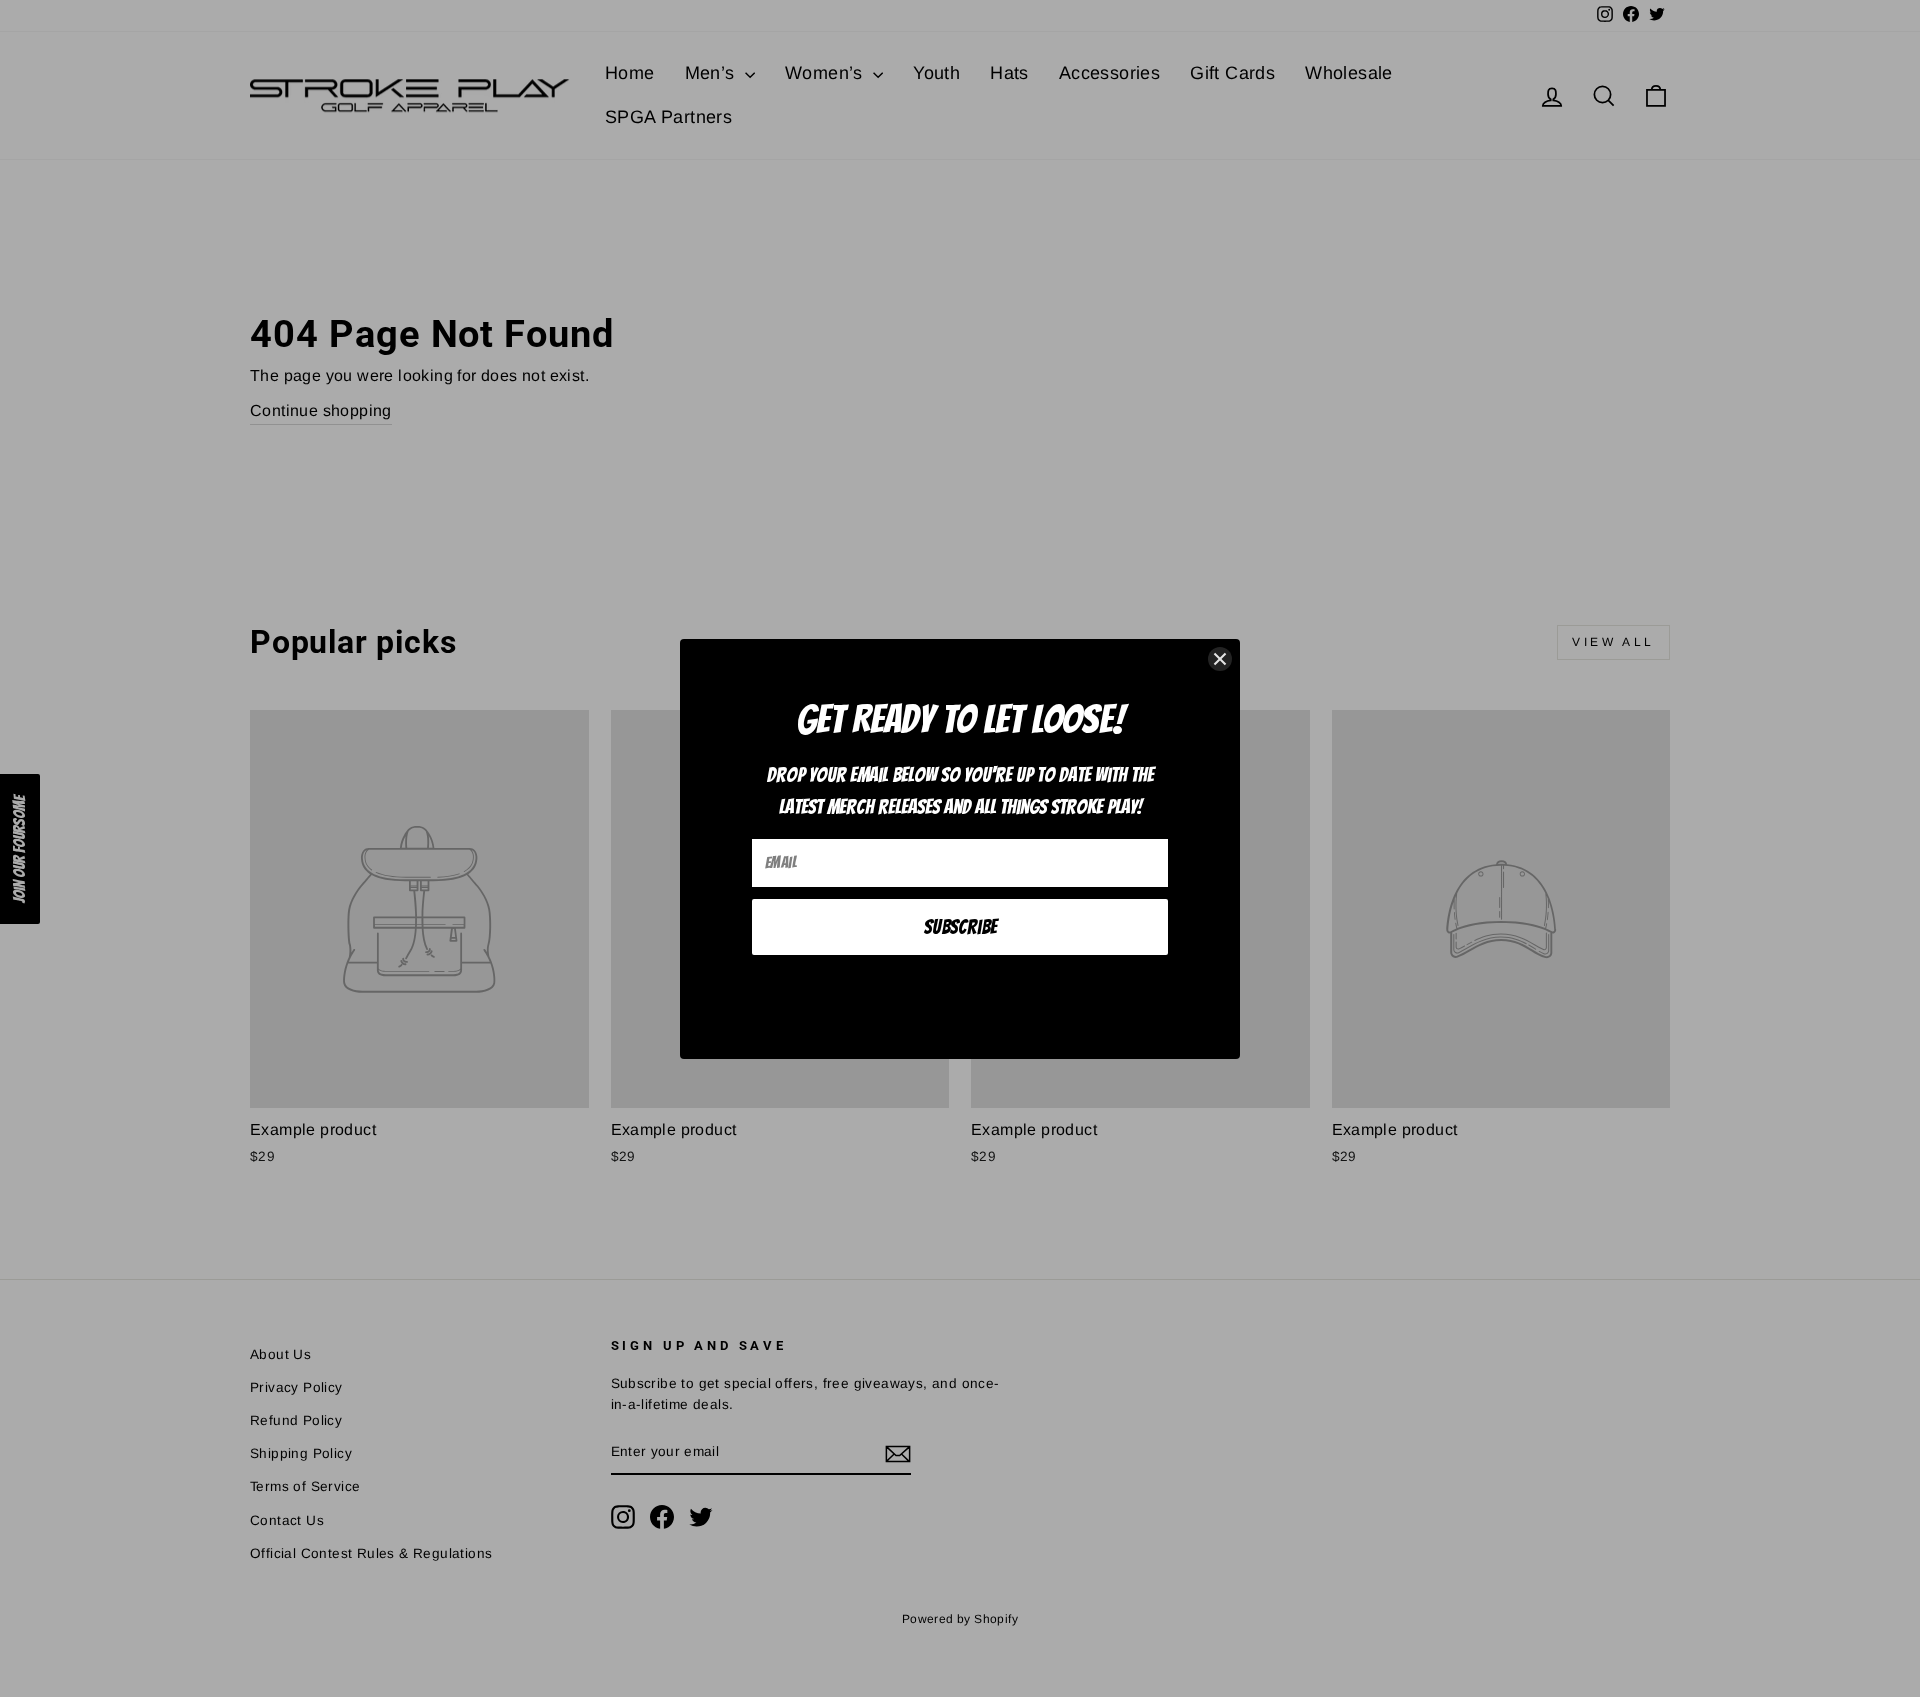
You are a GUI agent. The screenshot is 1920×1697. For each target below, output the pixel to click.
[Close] (1220, 659)
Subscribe (960, 927)
